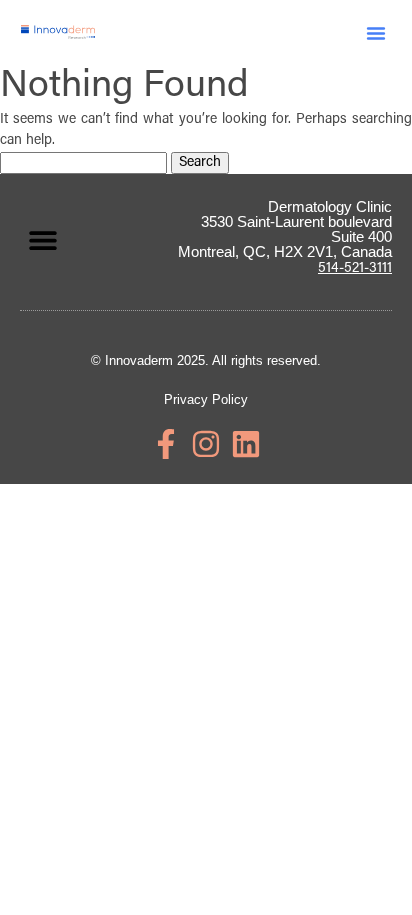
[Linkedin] (246, 444)
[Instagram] (206, 444)
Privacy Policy (206, 399)
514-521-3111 (355, 269)
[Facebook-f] (166, 444)
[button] (376, 33)
